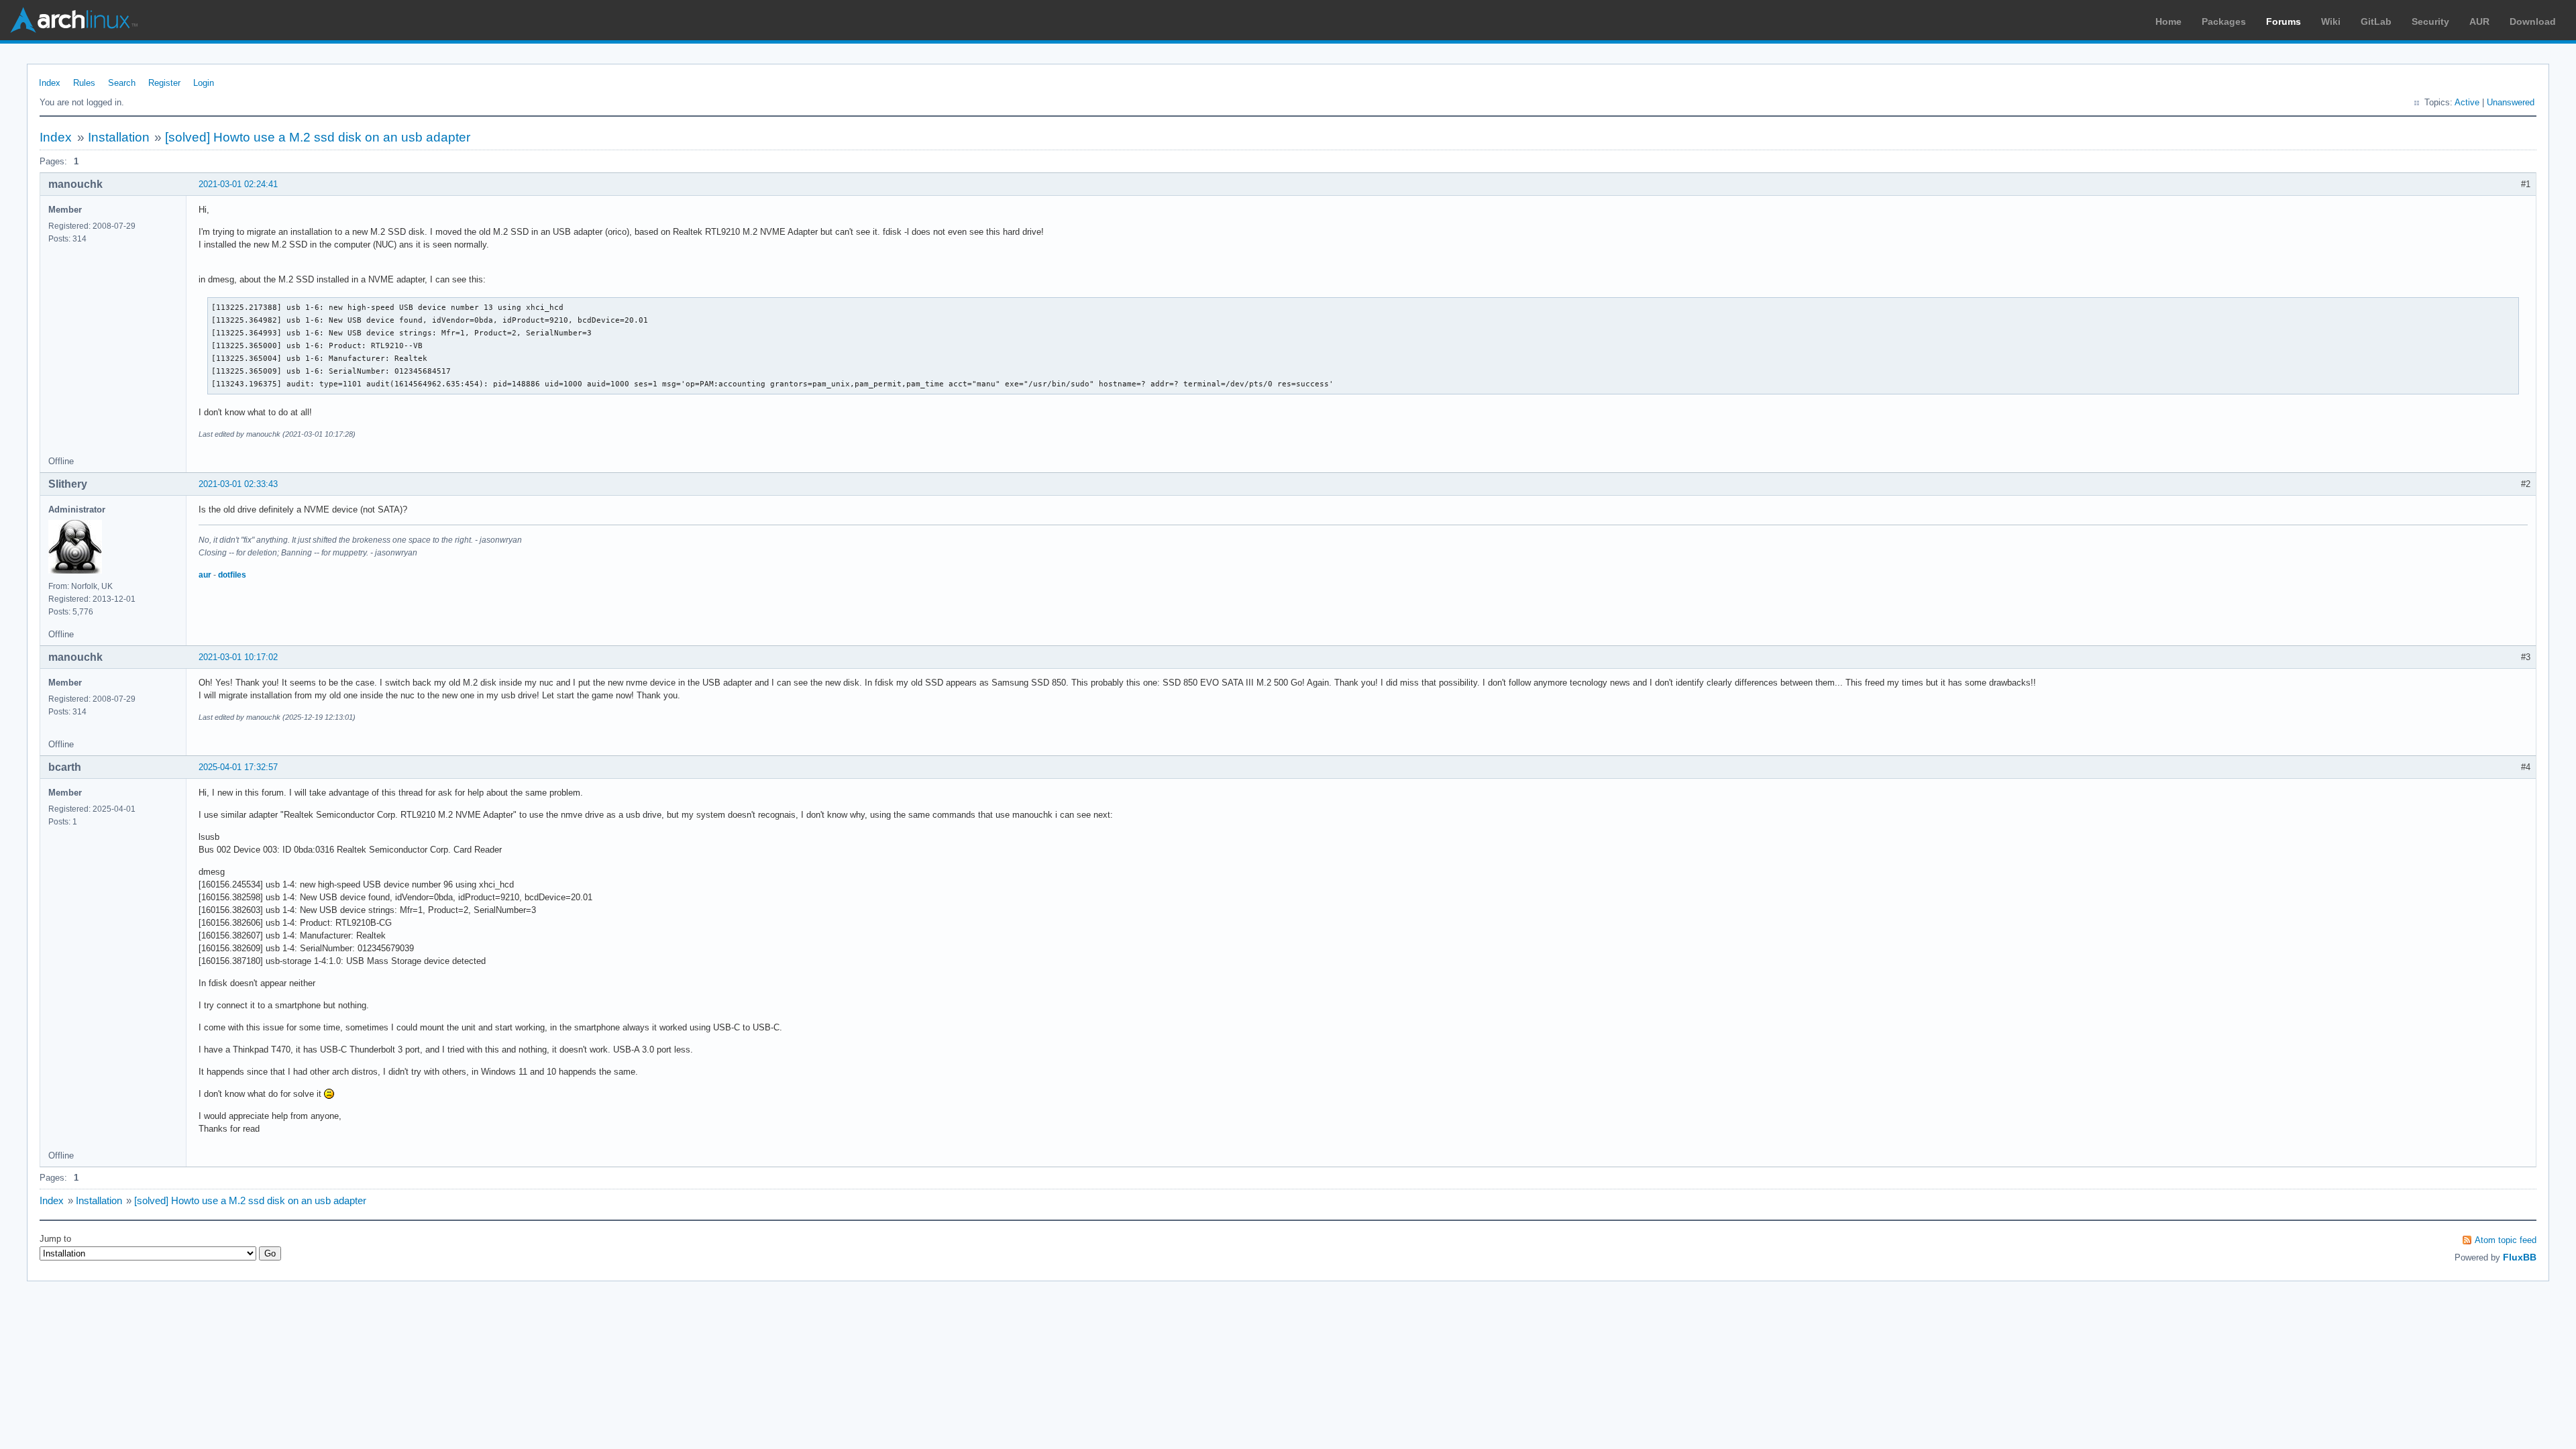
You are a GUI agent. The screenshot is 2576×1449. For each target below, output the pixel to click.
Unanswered (2511, 102)
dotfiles (232, 575)
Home (2168, 21)
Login (204, 83)
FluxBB (2520, 1257)
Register (164, 83)
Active (2467, 102)
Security (2430, 21)
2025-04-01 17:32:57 (238, 767)
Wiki (2331, 21)
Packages (2224, 21)
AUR (2479, 21)
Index (50, 83)
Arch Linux (74, 20)
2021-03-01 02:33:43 (238, 484)
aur (205, 575)
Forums (2284, 21)
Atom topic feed (2506, 1240)
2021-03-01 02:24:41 (238, 184)
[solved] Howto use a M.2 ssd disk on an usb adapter (318, 137)
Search (122, 83)
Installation (119, 137)
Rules (84, 83)
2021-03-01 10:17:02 (238, 657)
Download (2533, 21)
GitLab (2376, 21)
